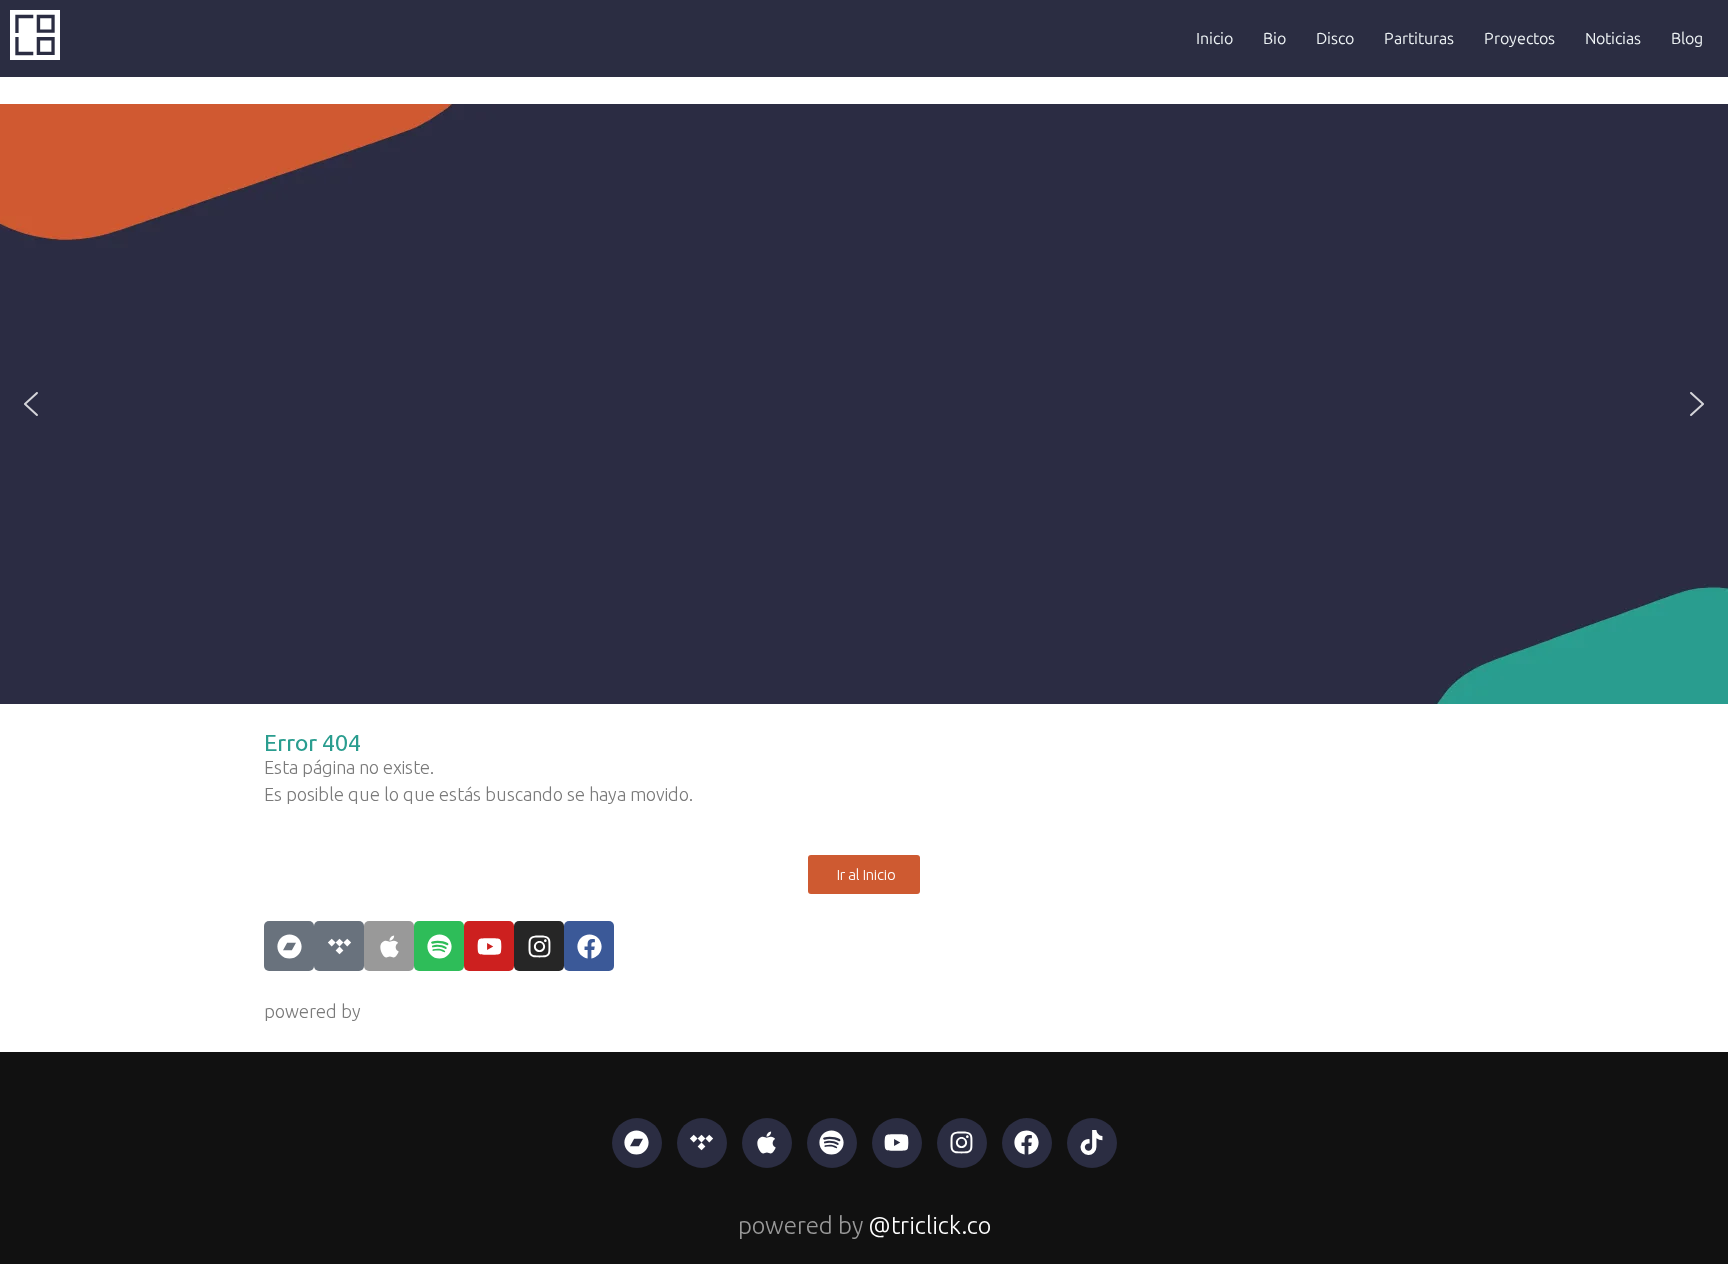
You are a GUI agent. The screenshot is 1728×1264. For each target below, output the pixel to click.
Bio (1274, 38)
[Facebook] (589, 946)
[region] (864, 404)
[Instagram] (539, 946)
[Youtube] (489, 946)
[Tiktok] (1092, 1143)
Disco (1335, 38)
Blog (1687, 38)
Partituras (1419, 38)
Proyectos (1519, 38)
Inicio (1214, 38)
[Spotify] (439, 946)
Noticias (1613, 38)
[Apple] (389, 946)
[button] (31, 404)
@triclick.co (409, 1011)
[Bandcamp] (289, 946)
